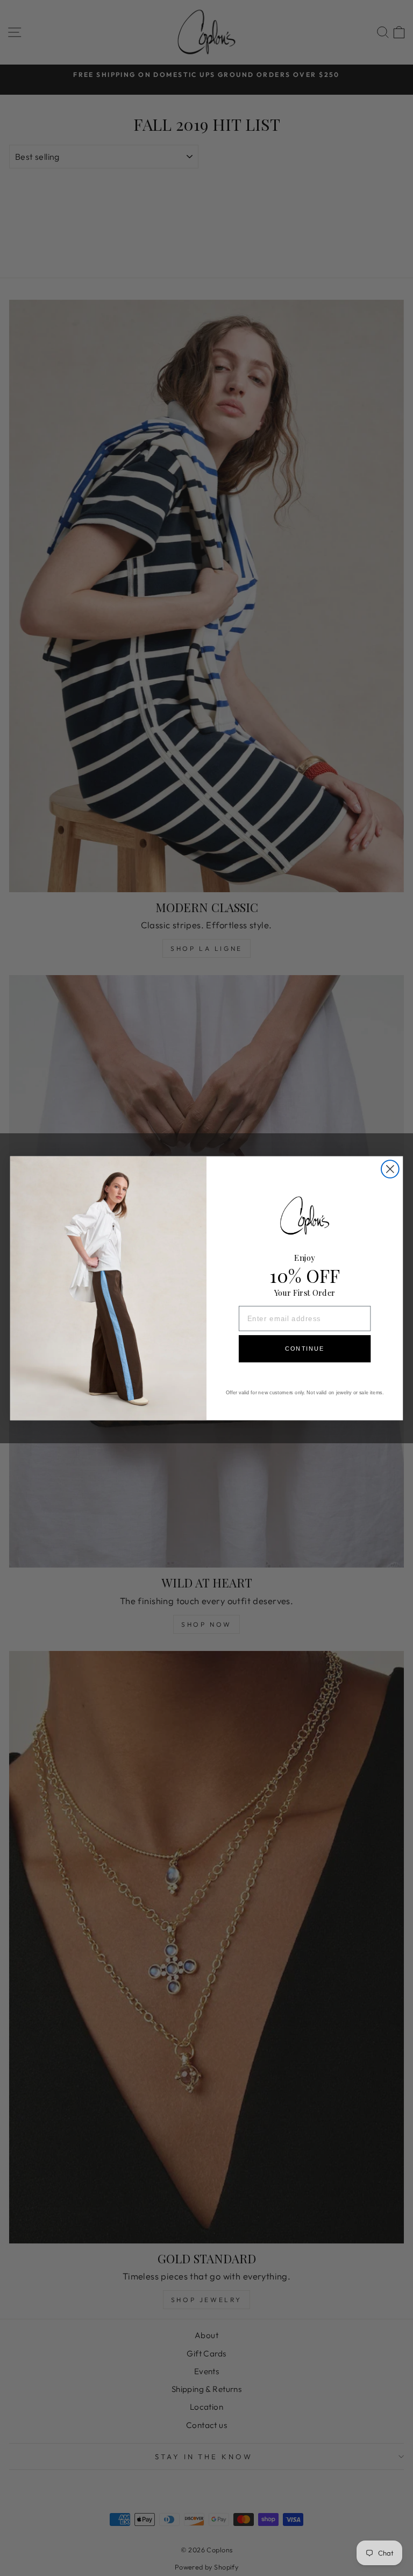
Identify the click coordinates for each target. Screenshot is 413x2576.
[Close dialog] (390, 1169)
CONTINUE (305, 1349)
